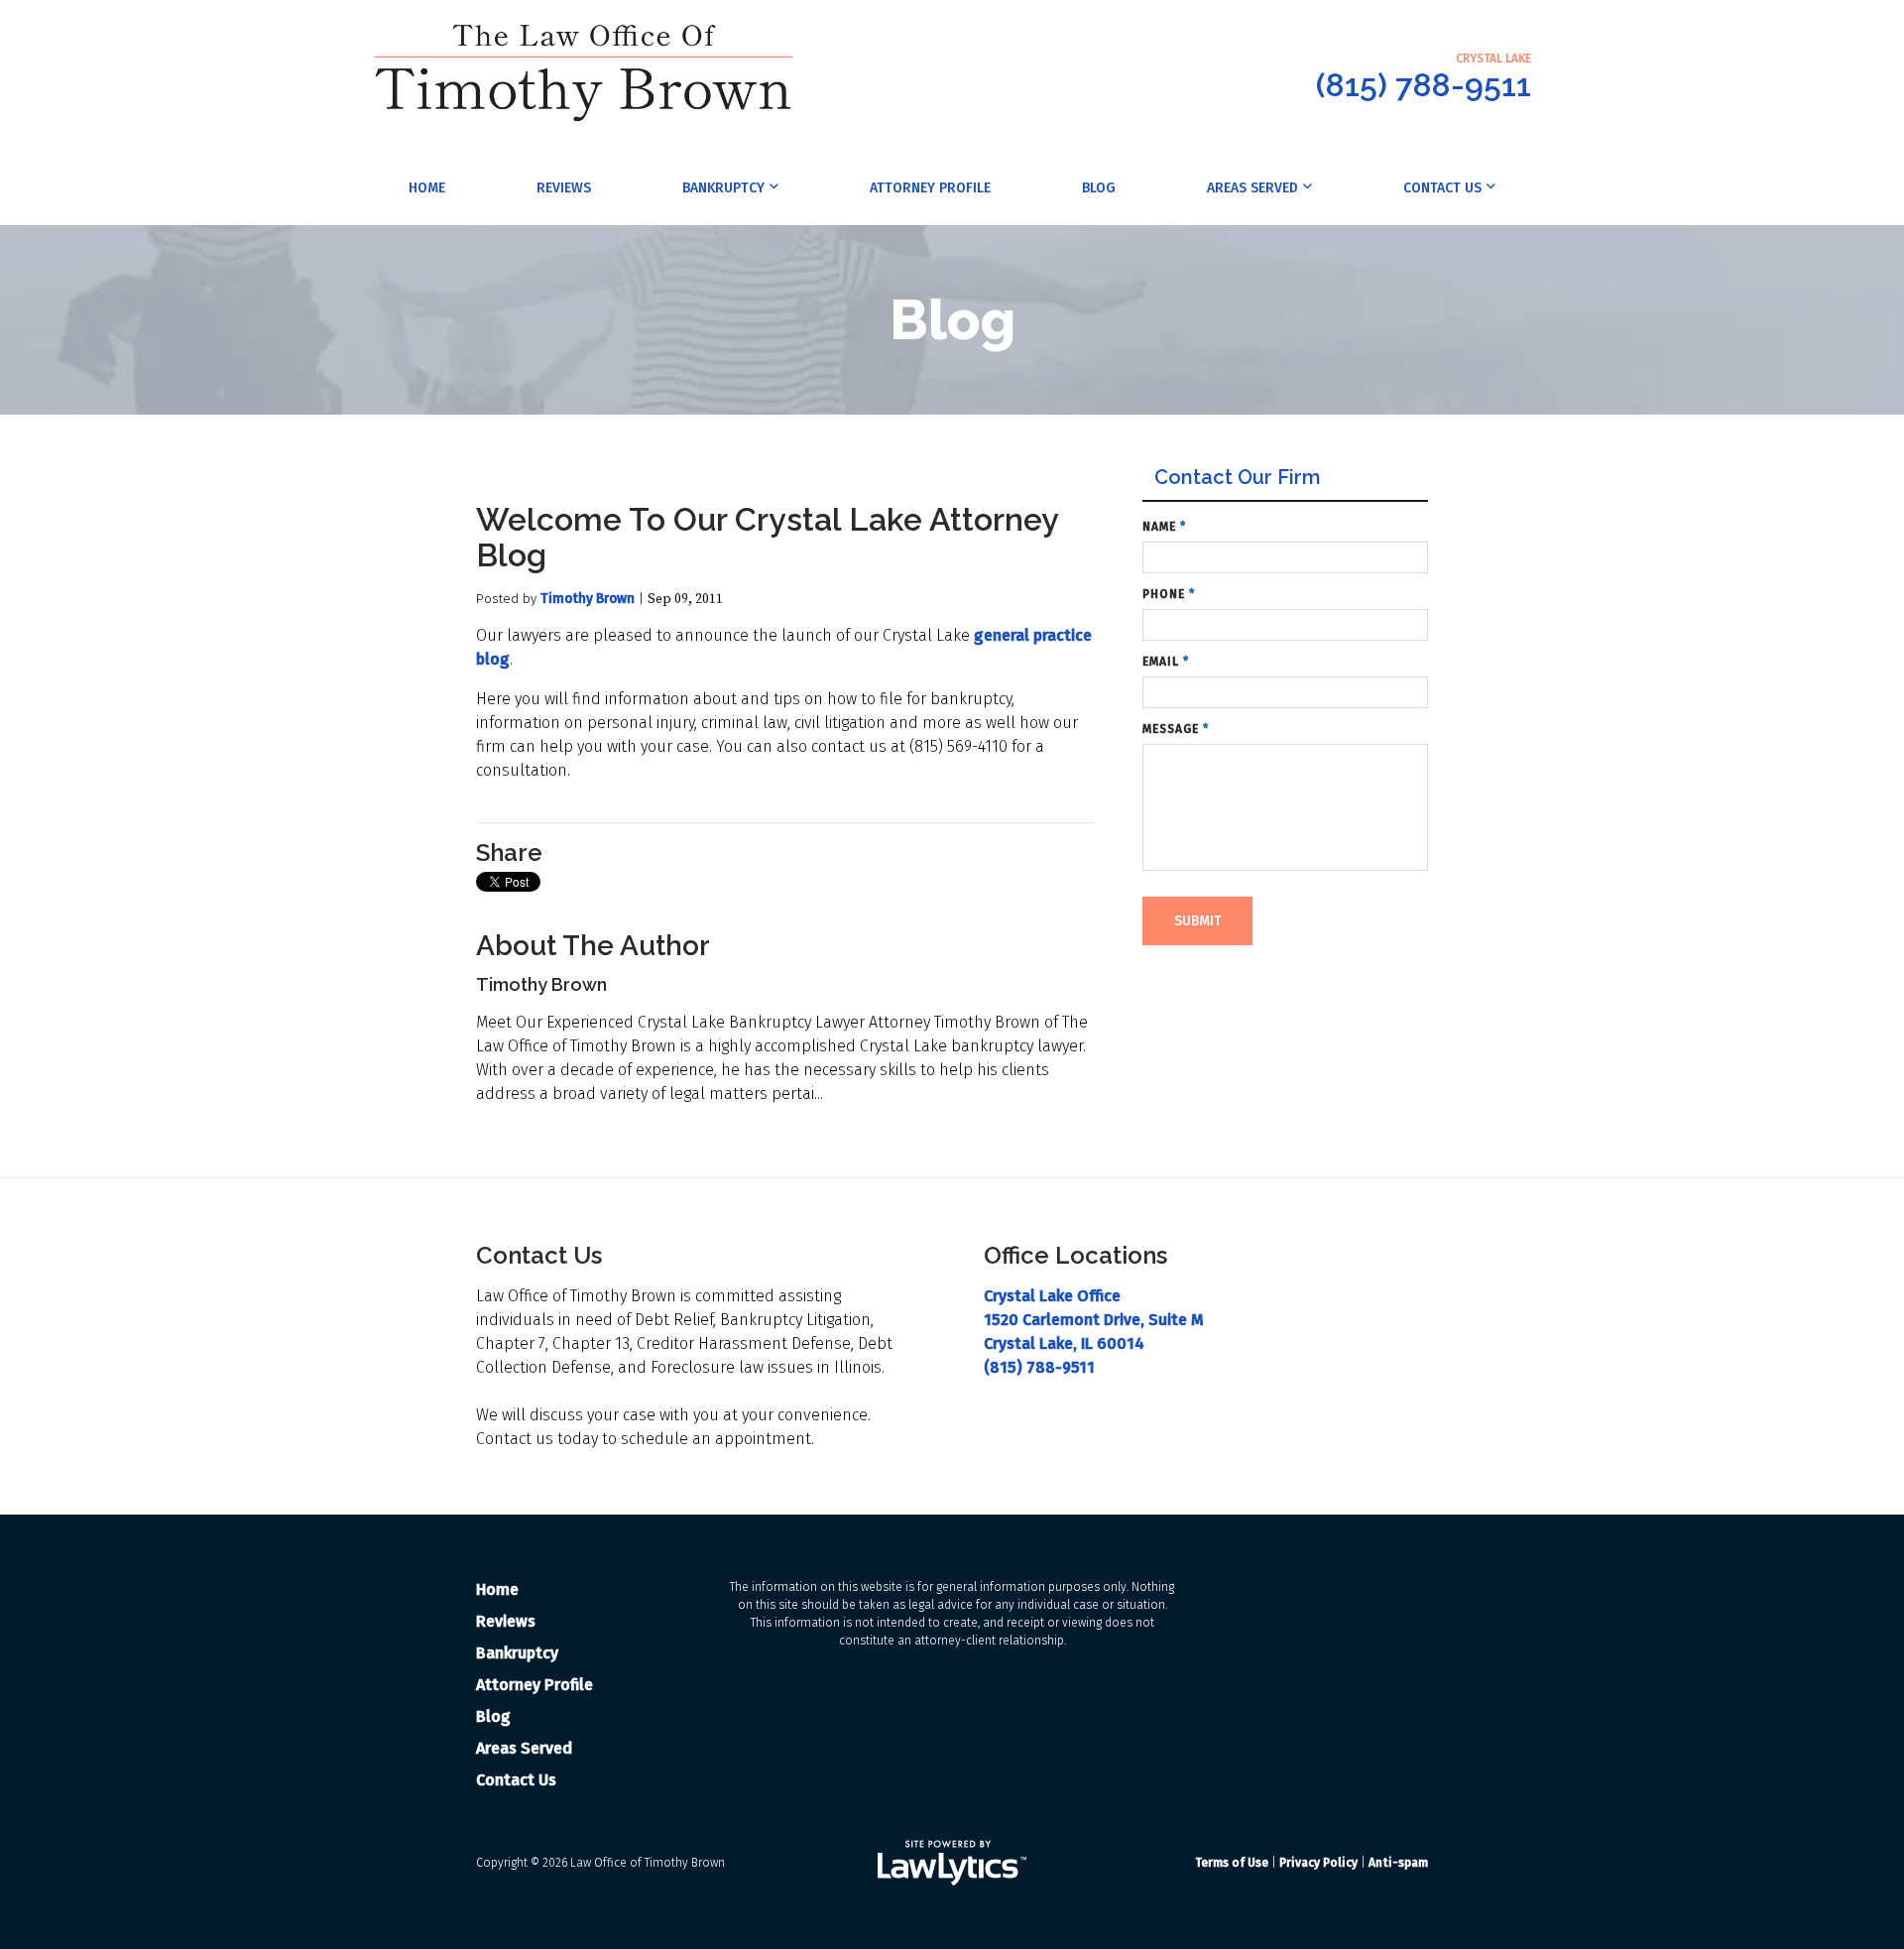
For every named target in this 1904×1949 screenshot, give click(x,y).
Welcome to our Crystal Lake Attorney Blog (767, 537)
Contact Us (1442, 188)
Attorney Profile (930, 188)
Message (1176, 729)
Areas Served (1252, 188)
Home (427, 188)
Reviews (564, 188)
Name (1164, 527)
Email (1166, 662)
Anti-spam (1398, 1863)
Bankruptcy (723, 188)
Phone (1169, 594)
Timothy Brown (588, 599)
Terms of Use (1232, 1863)
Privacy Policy (1318, 1863)
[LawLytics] (952, 1863)
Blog (1099, 188)
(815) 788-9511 (1424, 85)
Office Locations (1075, 1255)
